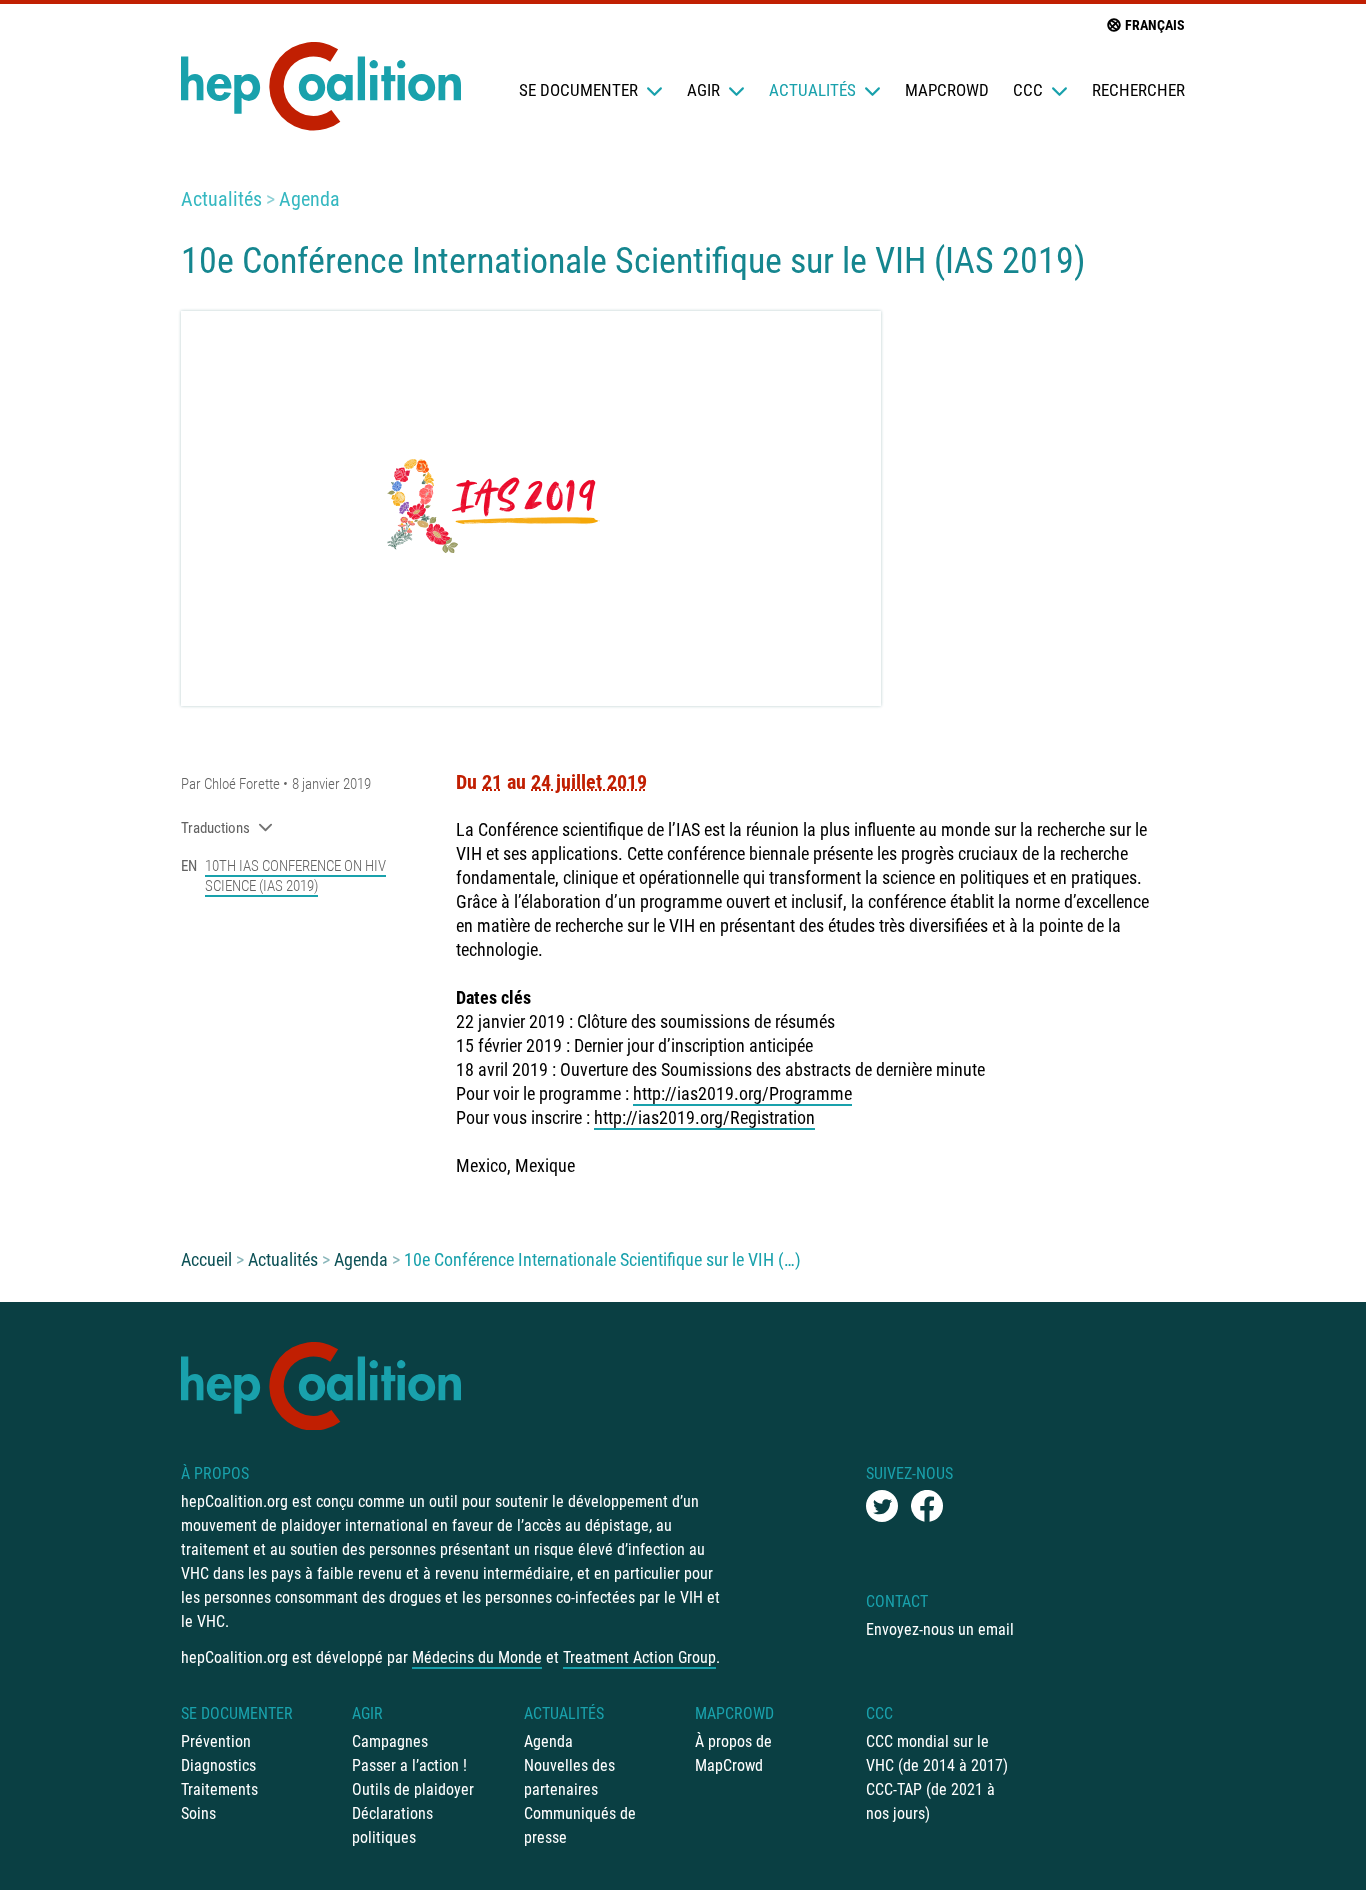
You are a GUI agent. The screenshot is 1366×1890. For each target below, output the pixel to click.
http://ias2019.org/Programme (742, 1093)
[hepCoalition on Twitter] (882, 1506)
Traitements (219, 1789)
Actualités (812, 90)
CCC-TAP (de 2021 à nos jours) (930, 1801)
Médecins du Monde (477, 1657)
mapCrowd (947, 90)
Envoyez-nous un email (940, 1629)
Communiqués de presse (580, 1825)
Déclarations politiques (392, 1825)
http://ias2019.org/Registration (704, 1117)
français (1155, 25)
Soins (198, 1813)
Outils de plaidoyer (413, 1789)
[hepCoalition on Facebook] (927, 1506)
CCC (1028, 90)
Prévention (216, 1741)
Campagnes (390, 1741)
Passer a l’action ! (409, 1765)
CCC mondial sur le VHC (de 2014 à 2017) (937, 1753)
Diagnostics (218, 1765)
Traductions (215, 828)
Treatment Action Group (639, 1657)
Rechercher (1138, 90)
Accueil (206, 1259)
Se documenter (578, 90)
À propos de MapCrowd (733, 1753)
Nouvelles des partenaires (569, 1777)
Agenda (309, 199)
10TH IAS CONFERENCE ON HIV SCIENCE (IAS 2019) (295, 876)
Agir (703, 90)
